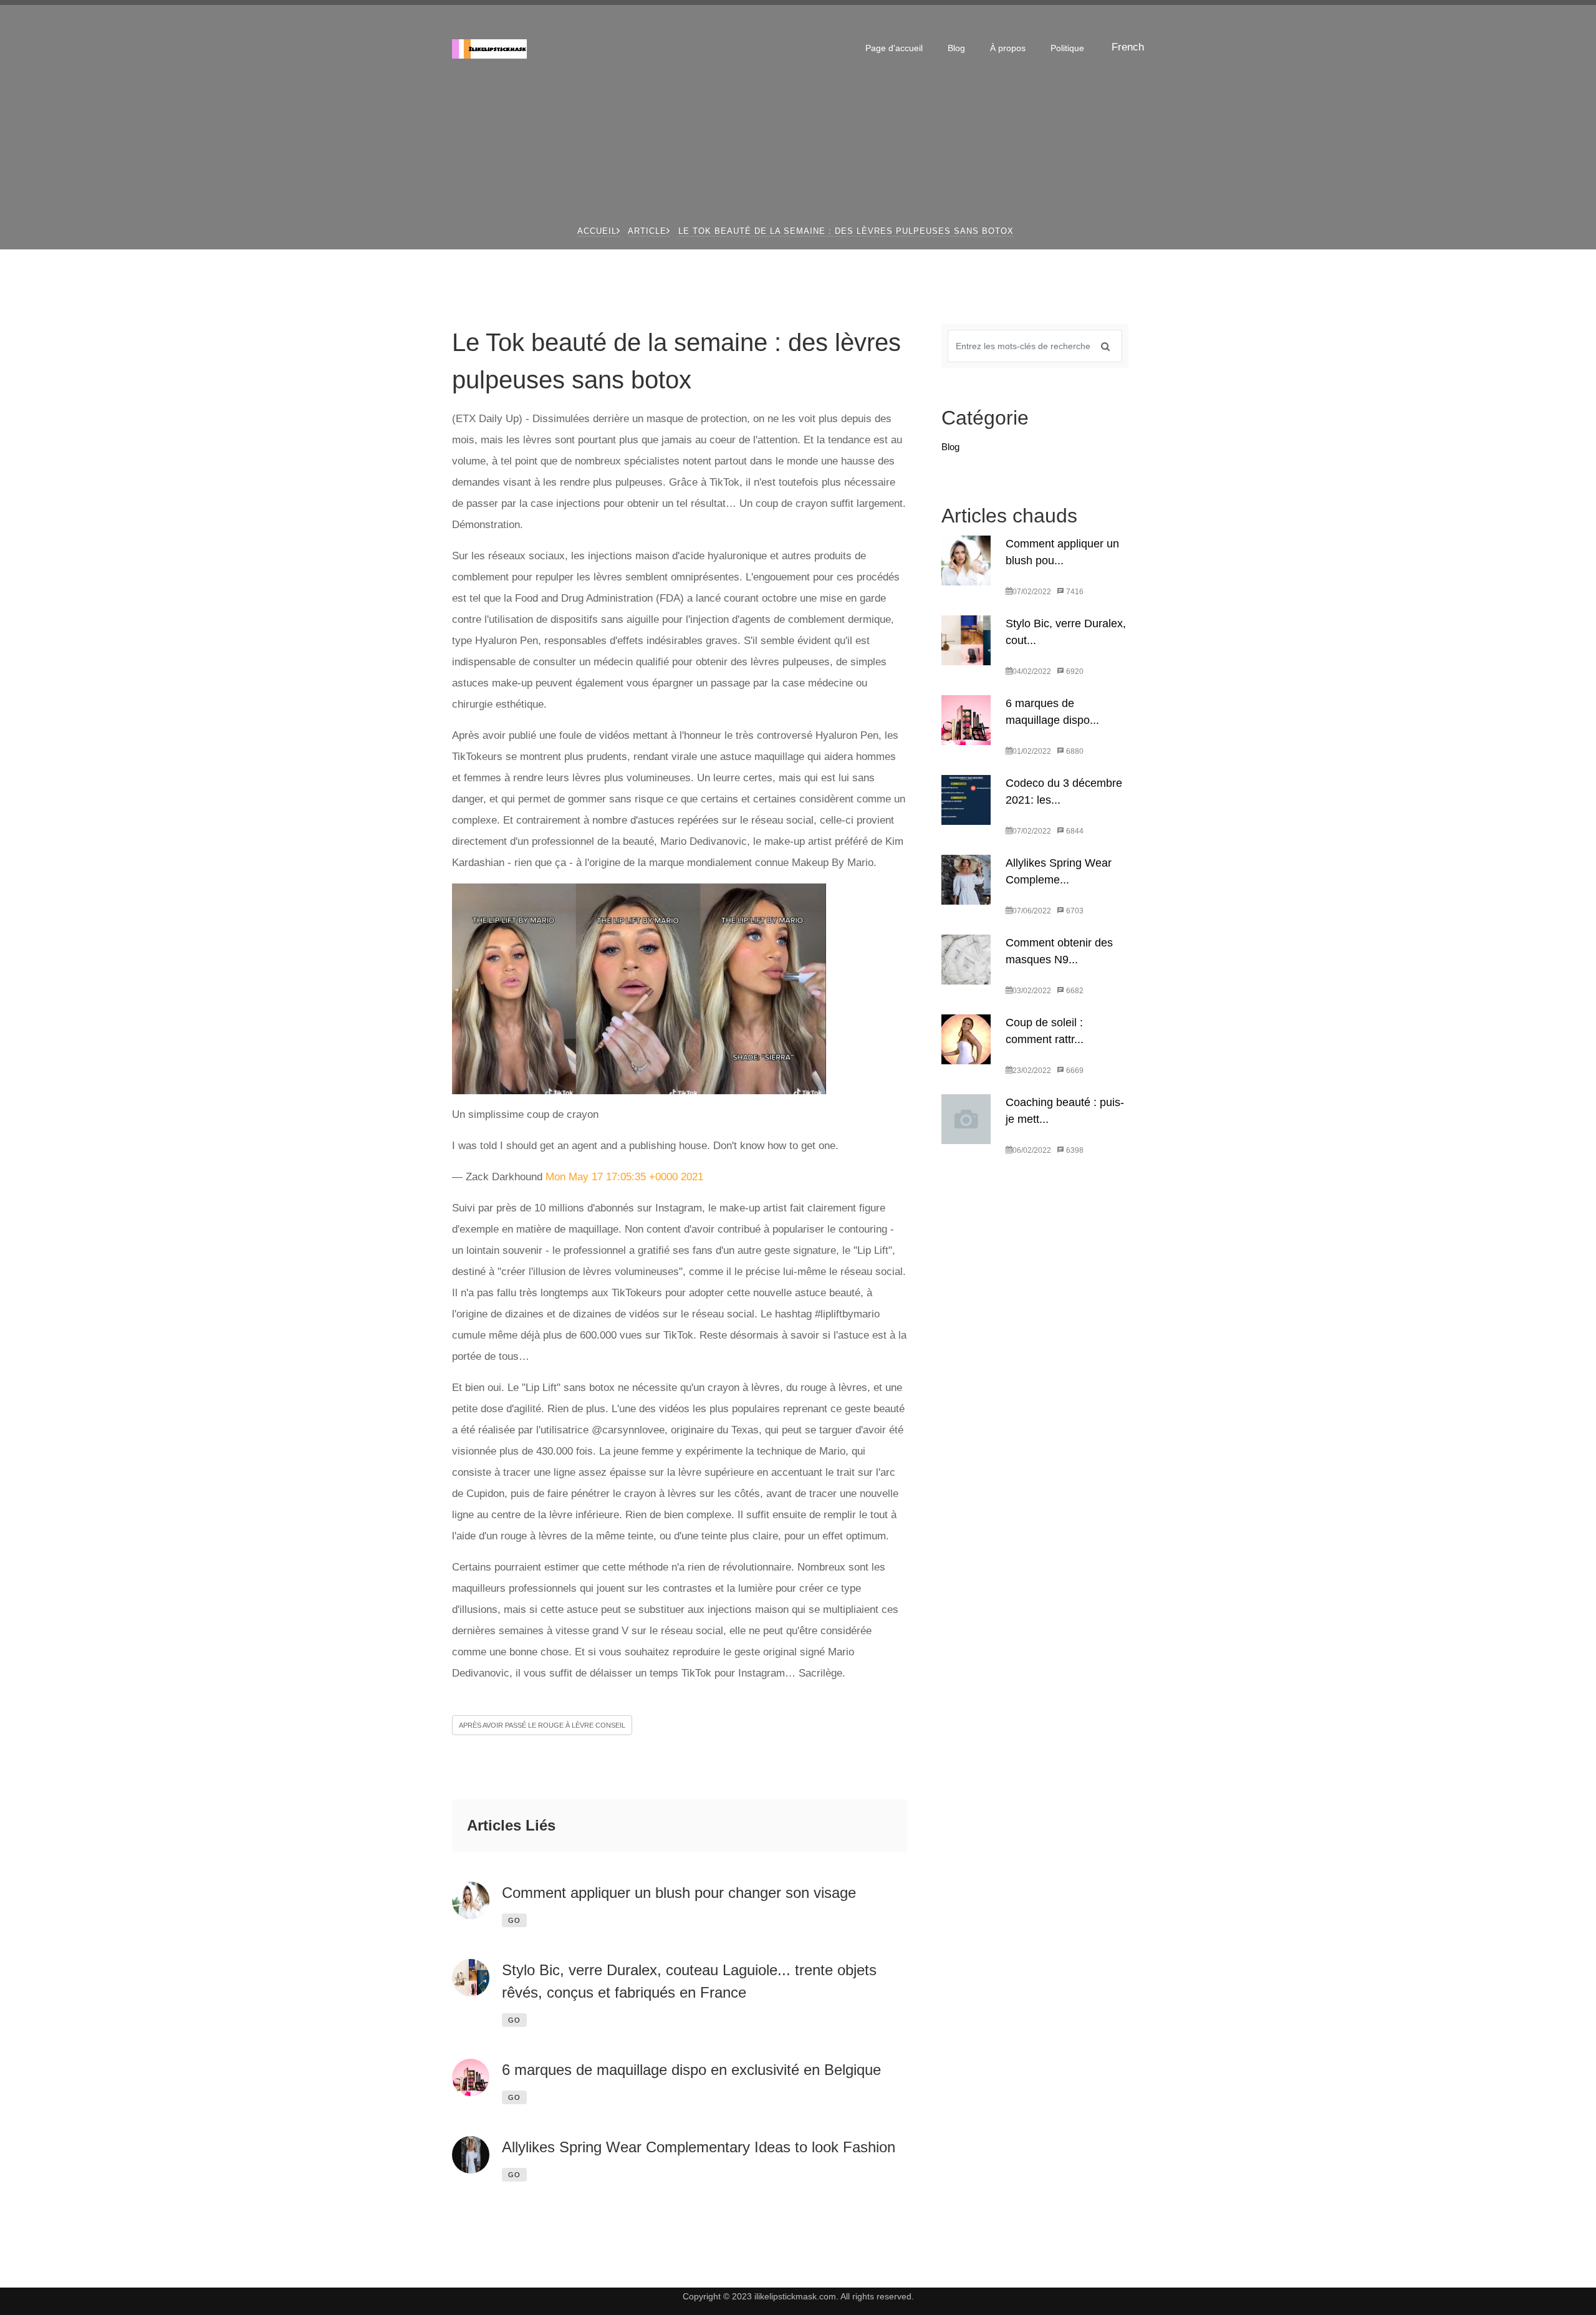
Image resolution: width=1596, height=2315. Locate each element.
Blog (956, 48)
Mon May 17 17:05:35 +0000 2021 (624, 1177)
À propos (1008, 48)
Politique (1067, 48)
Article (647, 231)
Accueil (597, 231)
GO (514, 1920)
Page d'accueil (894, 48)
